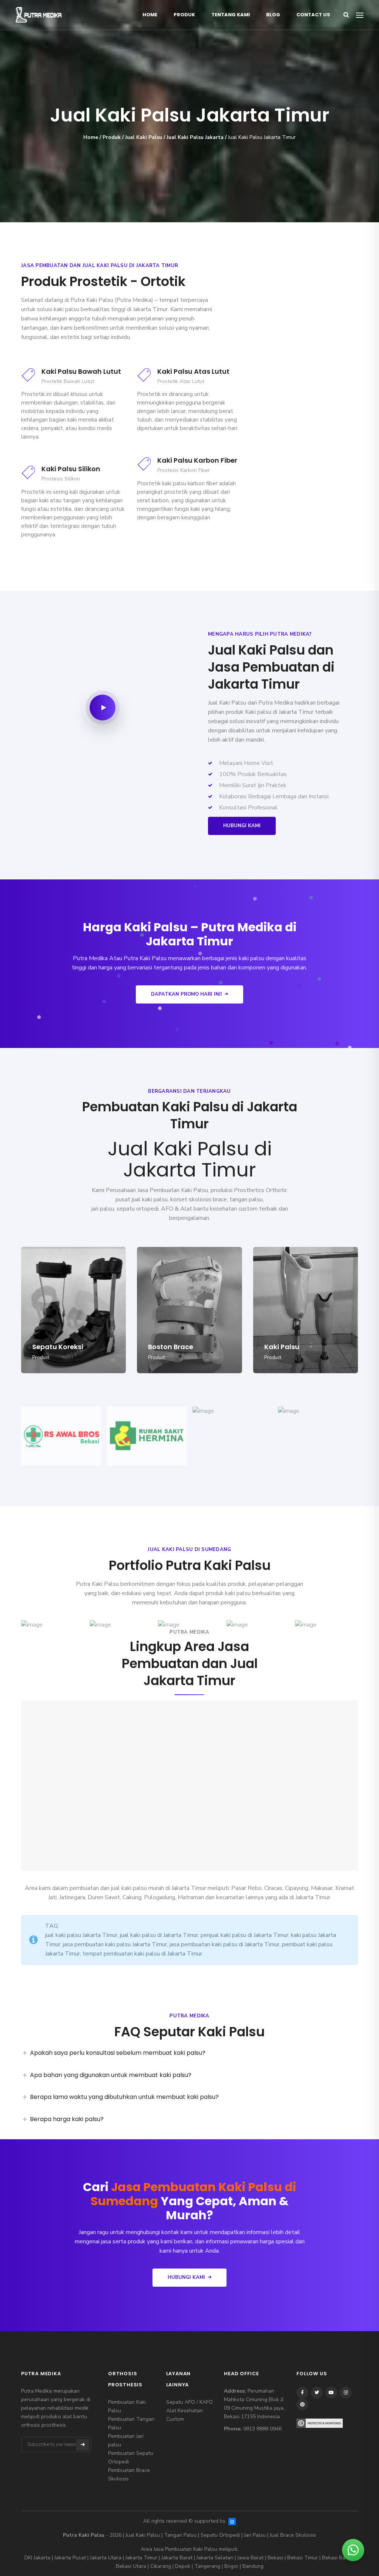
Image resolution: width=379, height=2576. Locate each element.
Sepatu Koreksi (58, 1347)
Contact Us (313, 15)
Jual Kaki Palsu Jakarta (195, 137)
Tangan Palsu (180, 2535)
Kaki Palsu (282, 1347)
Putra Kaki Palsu (92, 300)
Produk (184, 15)
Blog (273, 15)
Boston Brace (171, 1347)
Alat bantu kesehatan (209, 1209)
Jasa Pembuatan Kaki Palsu (185, 2549)
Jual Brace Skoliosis (293, 2535)
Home (150, 15)
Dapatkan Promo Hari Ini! (186, 994)
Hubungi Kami (242, 826)
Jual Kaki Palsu (144, 137)
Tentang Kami (231, 15)
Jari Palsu (255, 2535)
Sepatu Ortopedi (220, 2535)
